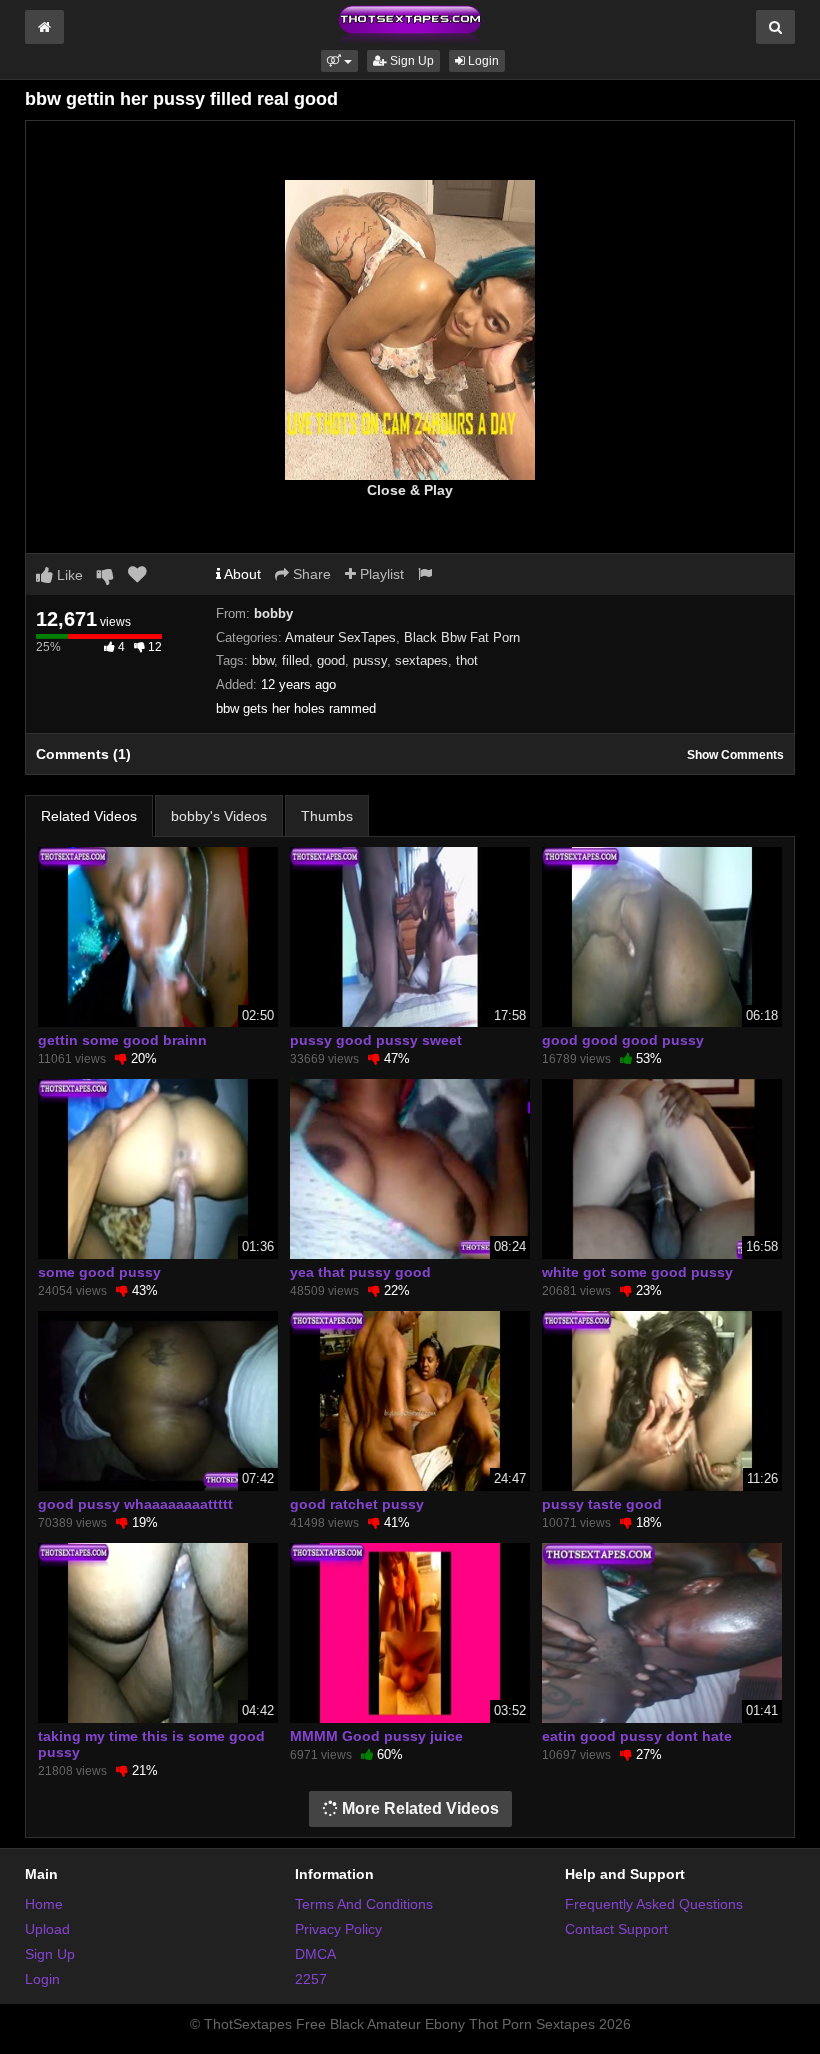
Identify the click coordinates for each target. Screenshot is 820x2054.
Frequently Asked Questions (654, 1904)
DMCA (315, 1954)
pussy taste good (602, 1504)
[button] (339, 61)
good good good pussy (623, 1040)
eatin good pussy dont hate (637, 1736)
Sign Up (410, 61)
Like (68, 575)
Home (44, 1904)
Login (482, 61)
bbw (263, 660)
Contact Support (616, 1929)
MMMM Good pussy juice (376, 1736)
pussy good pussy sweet (376, 1040)
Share (310, 574)
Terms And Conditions (364, 1904)
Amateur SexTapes (340, 637)
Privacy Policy (338, 1929)
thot (467, 660)
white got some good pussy (637, 1272)
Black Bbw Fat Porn (462, 637)
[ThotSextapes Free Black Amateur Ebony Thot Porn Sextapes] (410, 24)
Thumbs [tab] (327, 816)
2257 (311, 1979)
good (331, 660)
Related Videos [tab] (89, 816)
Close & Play (410, 490)
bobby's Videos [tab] (219, 816)
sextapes (421, 660)
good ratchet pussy (357, 1504)
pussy (370, 660)
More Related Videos (418, 1808)
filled (295, 660)
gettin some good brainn (122, 1040)
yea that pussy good (360, 1272)
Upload (47, 1929)
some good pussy (99, 1272)
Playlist (380, 574)
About (241, 574)
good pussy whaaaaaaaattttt (135, 1504)
